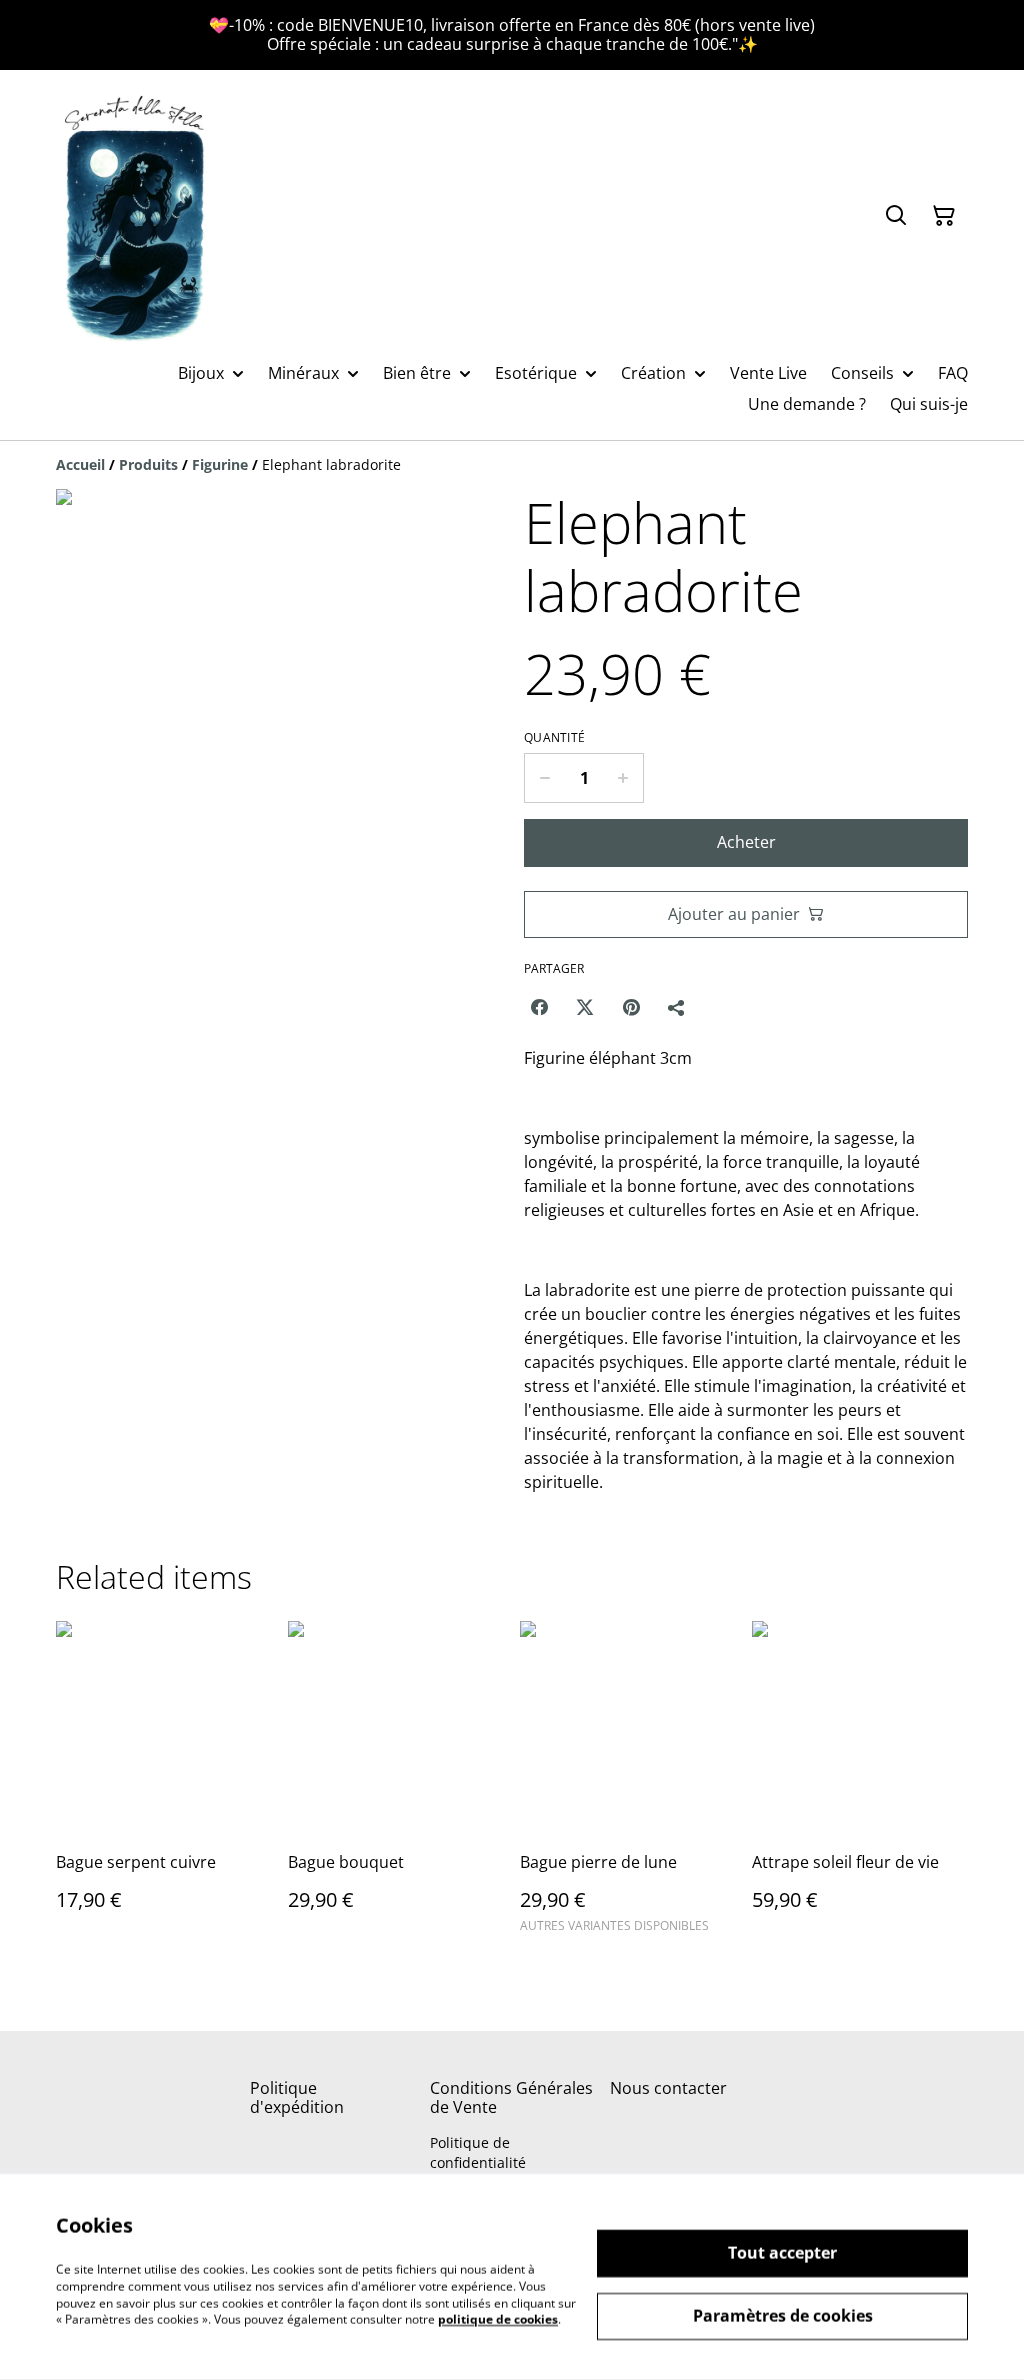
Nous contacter (668, 2088)
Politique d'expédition (297, 2097)
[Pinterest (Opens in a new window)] (631, 1007)
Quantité (554, 738)
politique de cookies (498, 2319)
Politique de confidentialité (478, 2152)
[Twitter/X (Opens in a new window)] (585, 1007)
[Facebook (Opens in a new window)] (539, 1007)
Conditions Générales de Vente (511, 2097)
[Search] (896, 216)
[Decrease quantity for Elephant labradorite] (544, 778)
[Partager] (677, 1007)
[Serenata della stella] (136, 216)
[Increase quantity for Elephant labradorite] (623, 778)
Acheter (746, 842)
